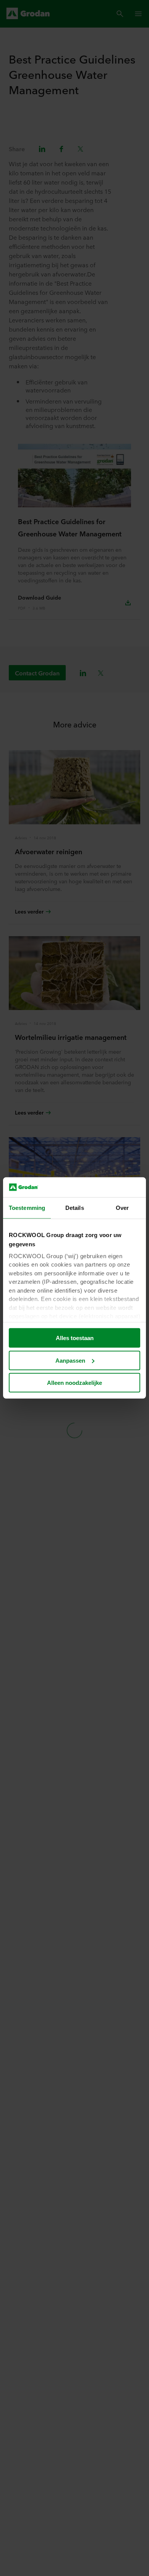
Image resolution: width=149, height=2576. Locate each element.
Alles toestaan (75, 1338)
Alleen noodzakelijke (74, 1383)
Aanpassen (70, 1361)
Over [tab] (122, 1208)
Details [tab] (75, 1208)
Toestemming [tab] (27, 1208)
